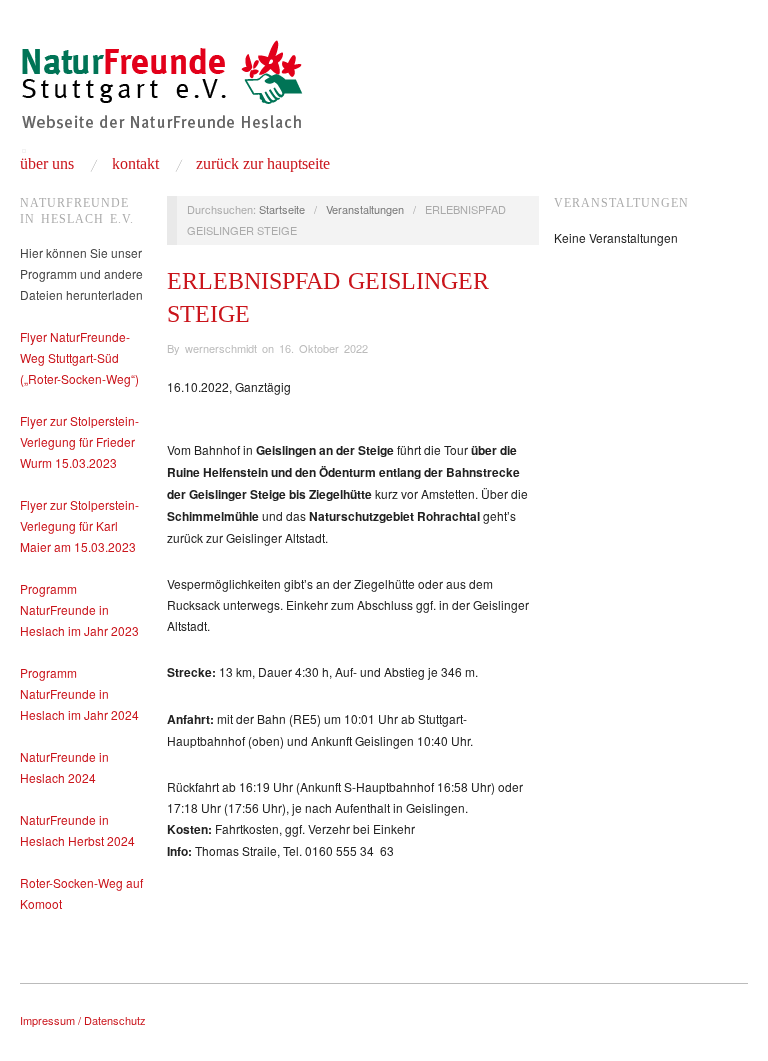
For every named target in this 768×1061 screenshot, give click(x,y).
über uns (47, 164)
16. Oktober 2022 (323, 348)
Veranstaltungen (365, 209)
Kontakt (135, 164)
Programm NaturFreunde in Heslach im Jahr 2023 (79, 609)
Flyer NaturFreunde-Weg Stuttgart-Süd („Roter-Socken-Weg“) (79, 357)
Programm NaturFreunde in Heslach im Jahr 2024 (79, 693)
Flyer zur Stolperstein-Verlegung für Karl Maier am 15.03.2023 (79, 525)
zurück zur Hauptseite (263, 164)
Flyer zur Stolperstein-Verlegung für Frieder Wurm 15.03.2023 (79, 441)
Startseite (282, 209)
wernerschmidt (221, 348)
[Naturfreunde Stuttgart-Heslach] (161, 93)
